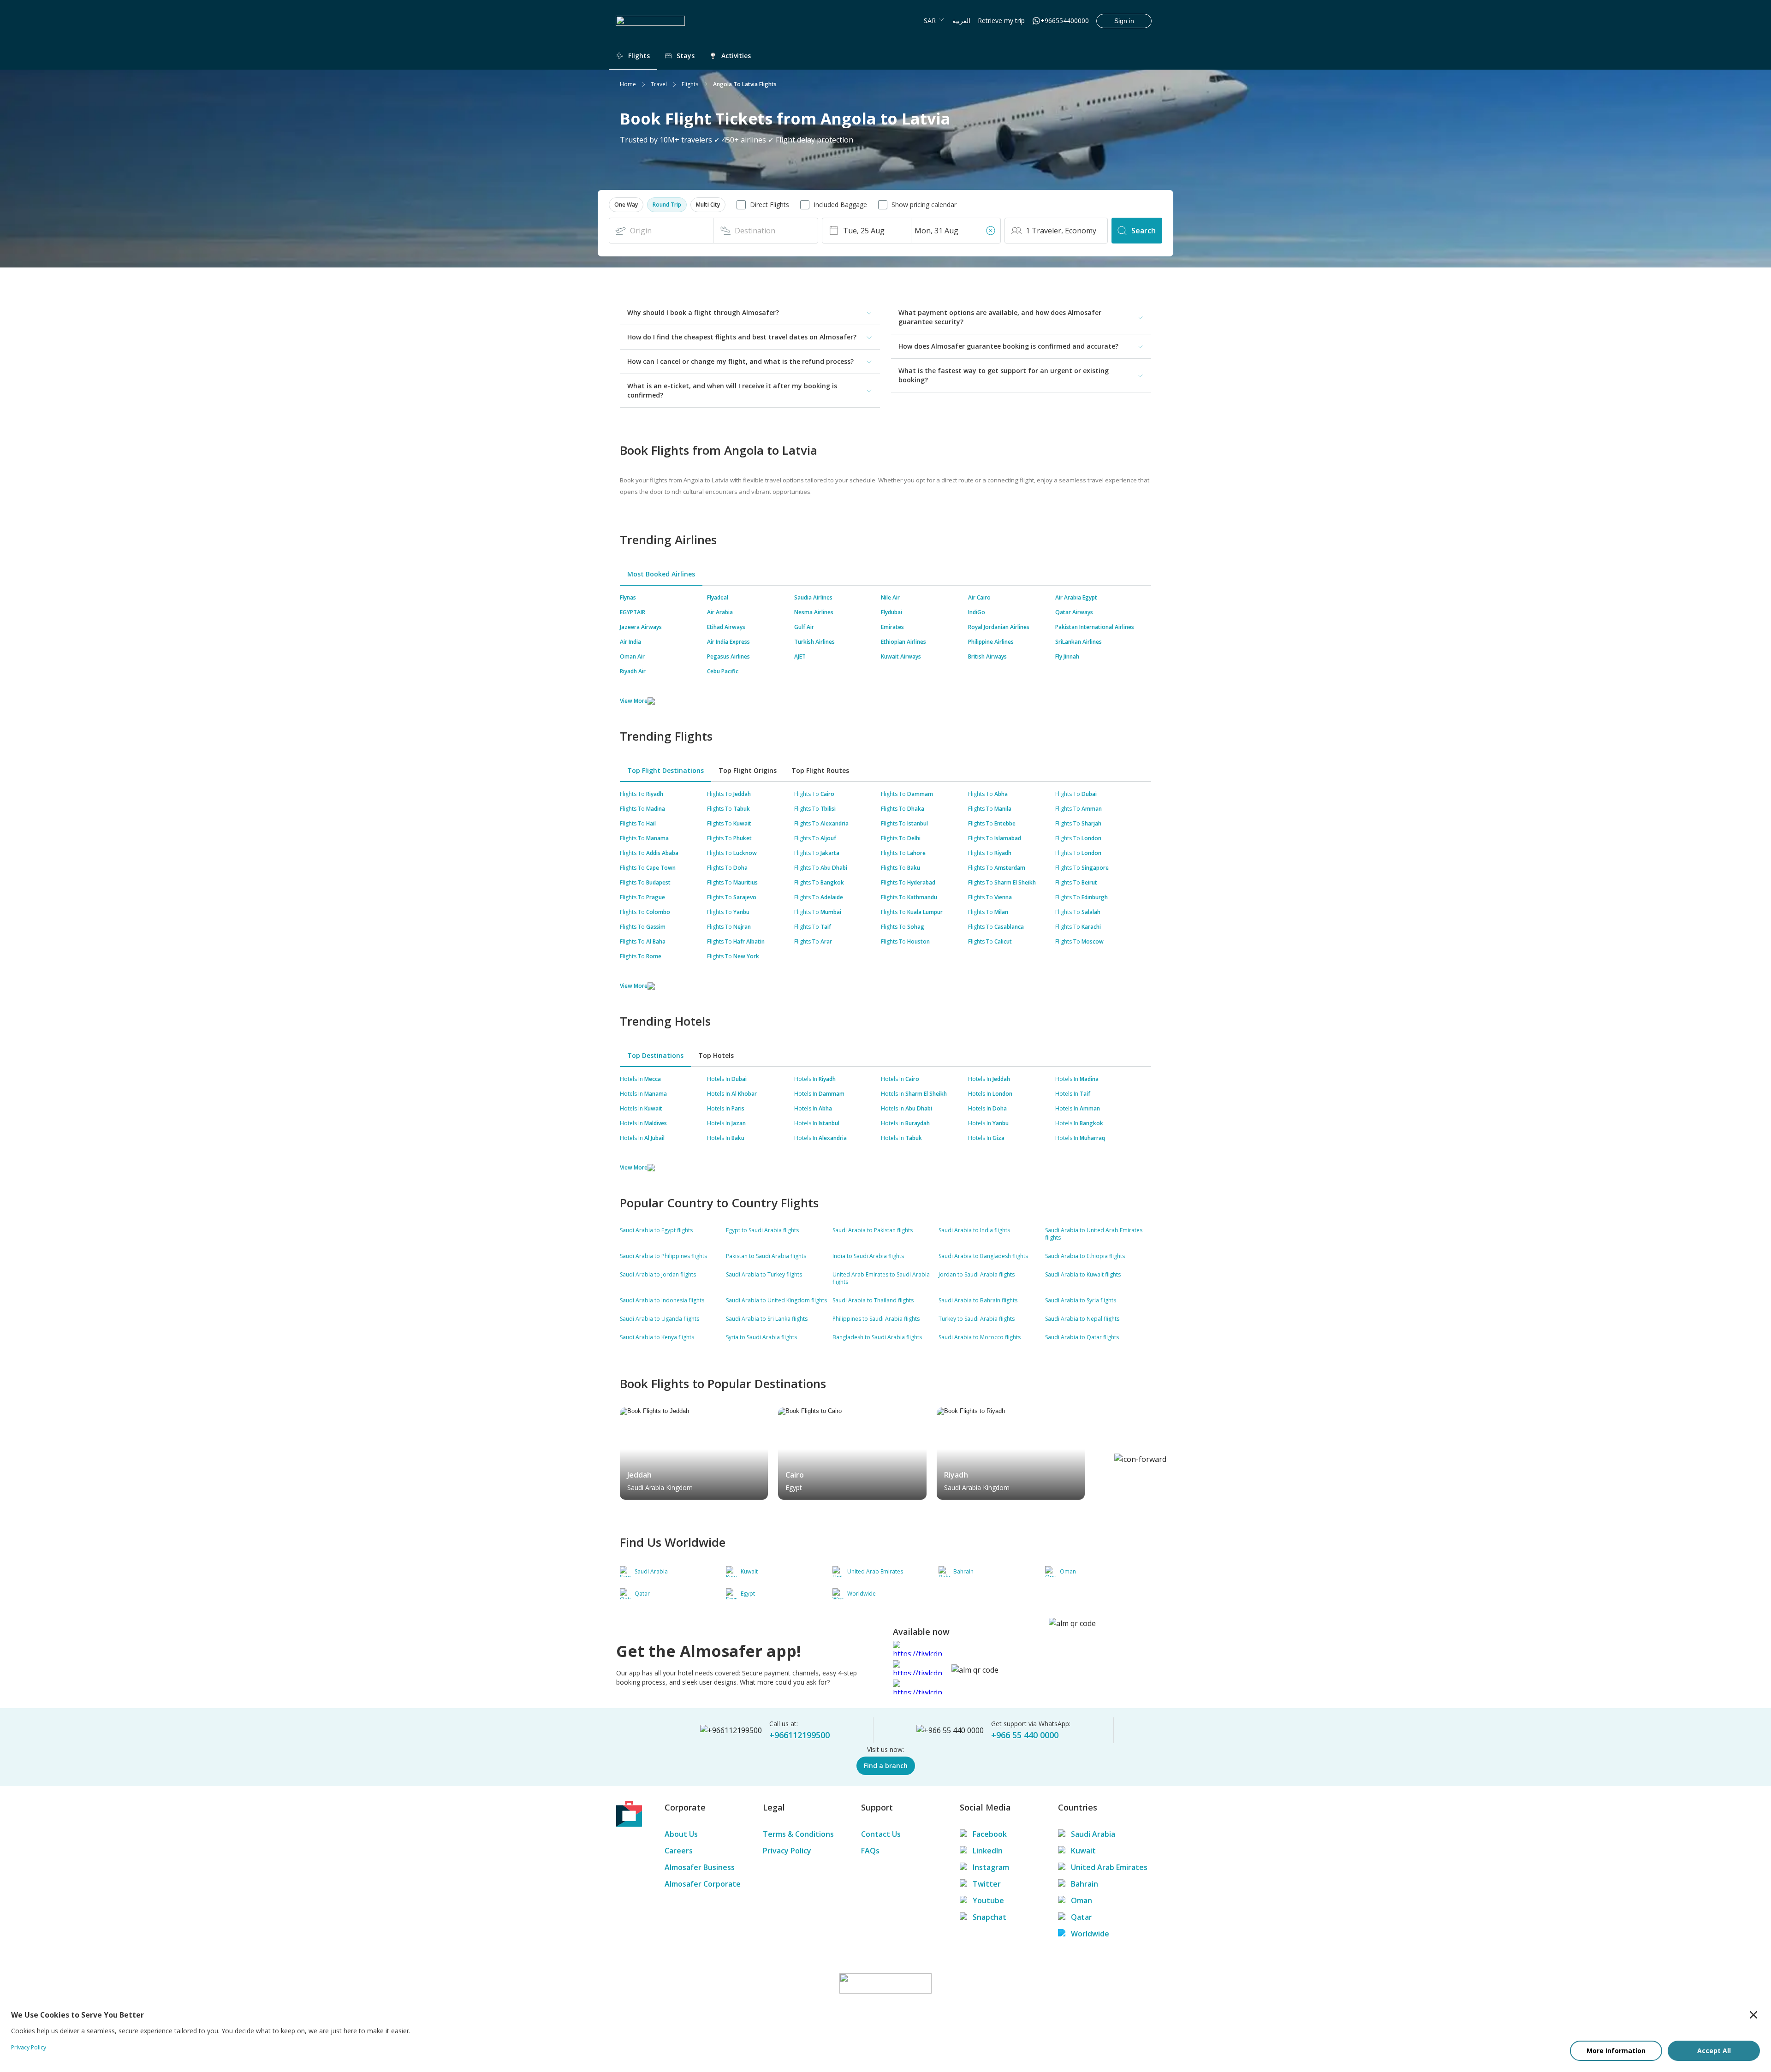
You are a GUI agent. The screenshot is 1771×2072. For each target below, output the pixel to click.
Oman (1082, 1900)
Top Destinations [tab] (655, 1055)
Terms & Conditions (798, 1834)
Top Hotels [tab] (716, 1055)
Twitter (987, 1884)
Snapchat (990, 1917)
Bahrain (1085, 1884)
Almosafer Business (700, 1867)
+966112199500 (799, 1735)
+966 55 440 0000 (1025, 1735)
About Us (681, 1834)
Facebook (990, 1834)
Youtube (988, 1900)
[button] (626, 205)
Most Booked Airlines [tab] (661, 574)
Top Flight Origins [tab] (748, 770)
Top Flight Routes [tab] (820, 770)
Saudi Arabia (1093, 1834)
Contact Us (881, 1834)
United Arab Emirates (1109, 1867)
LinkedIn (988, 1851)
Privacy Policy (787, 1851)
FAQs (870, 1851)
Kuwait (1083, 1851)
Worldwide (1090, 1934)
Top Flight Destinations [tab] (666, 770)
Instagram (991, 1867)
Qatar (1082, 1917)
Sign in (1124, 21)
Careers (679, 1851)
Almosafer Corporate (703, 1884)
